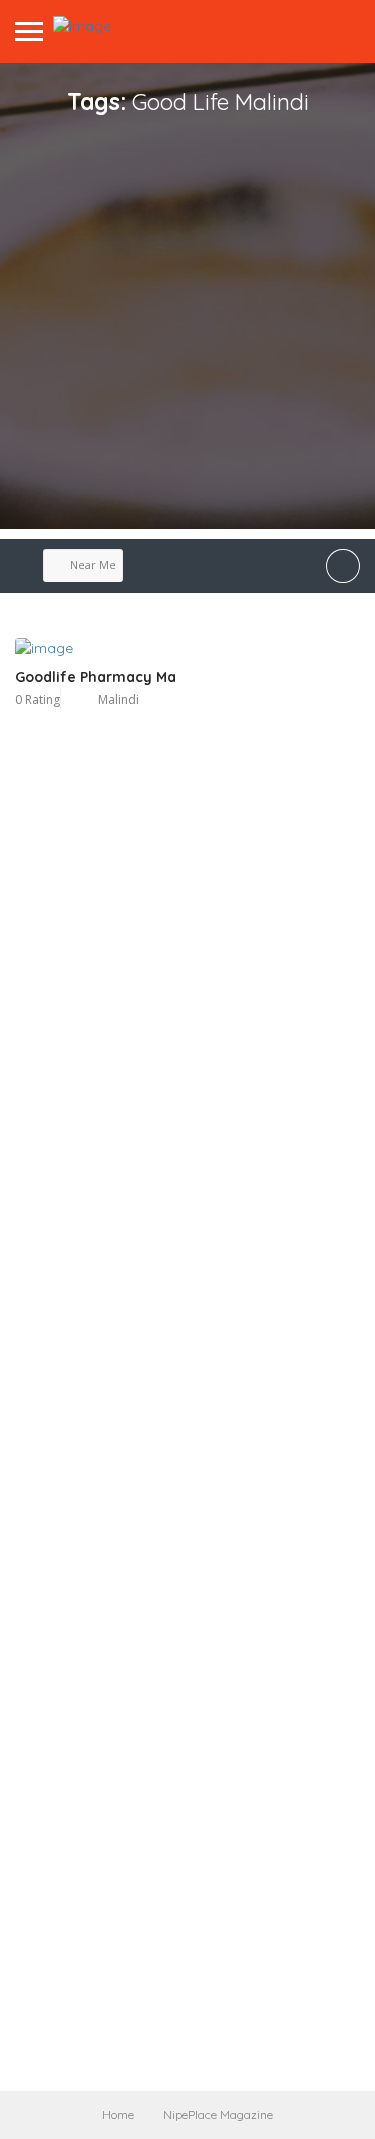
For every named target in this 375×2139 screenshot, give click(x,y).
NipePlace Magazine (218, 2114)
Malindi (118, 699)
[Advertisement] (187, 341)
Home (118, 2114)
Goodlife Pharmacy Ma (95, 677)
